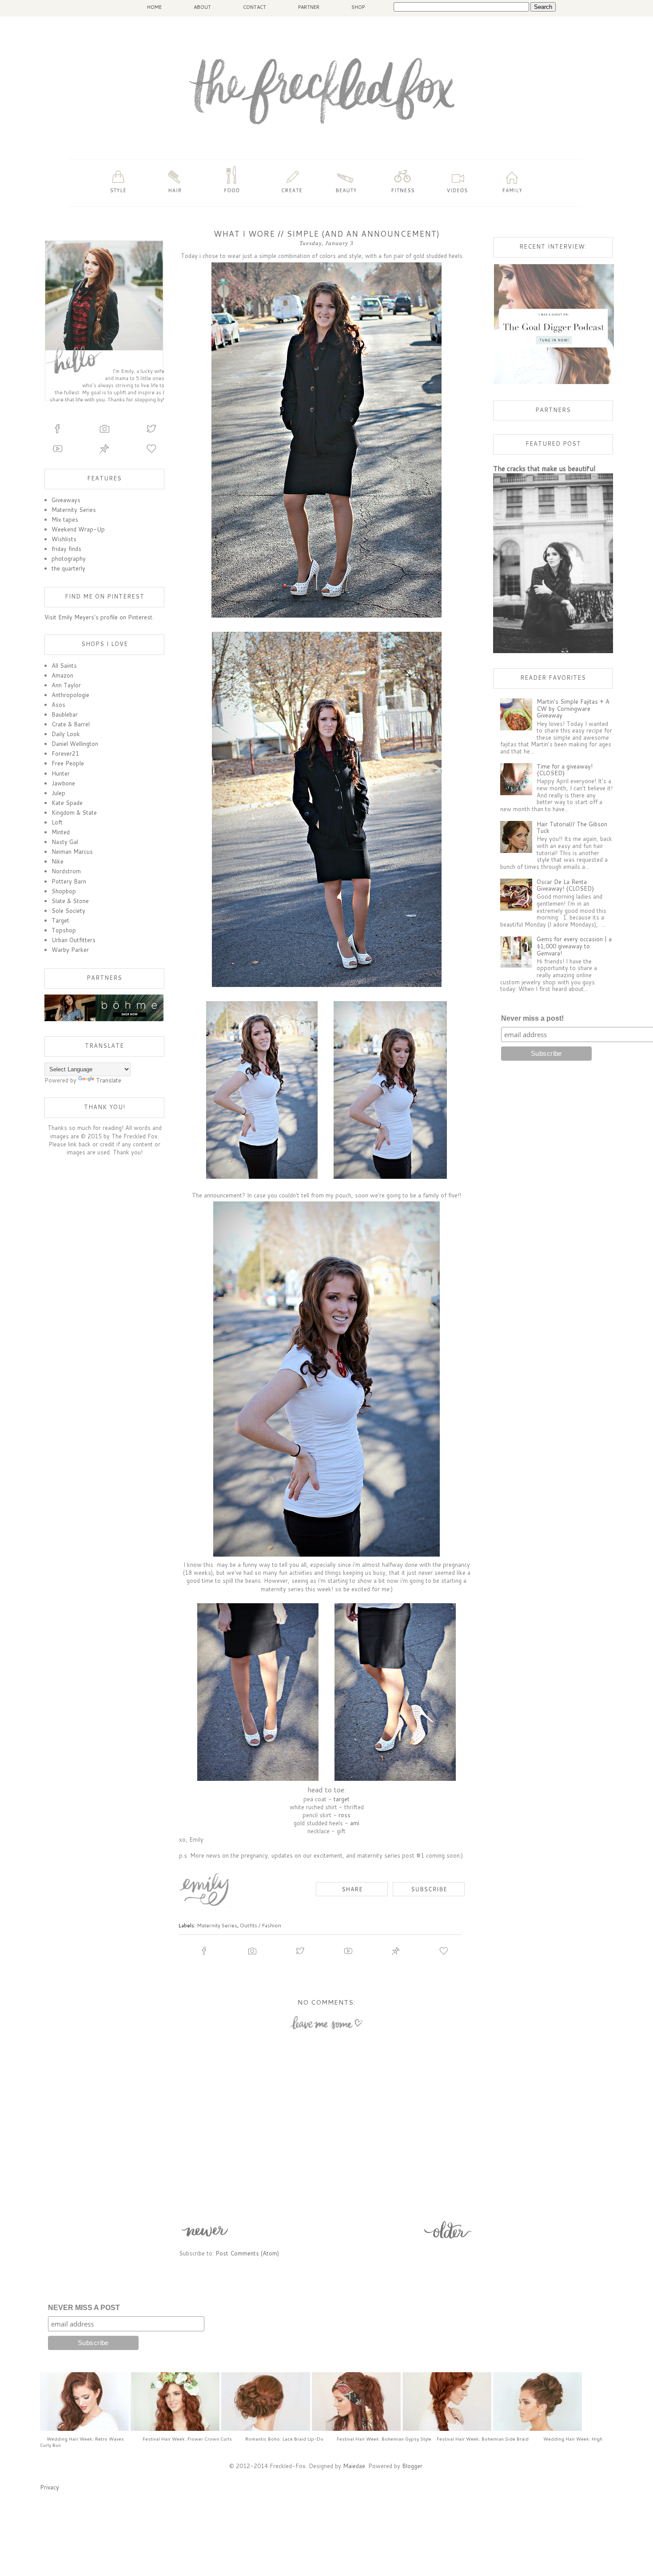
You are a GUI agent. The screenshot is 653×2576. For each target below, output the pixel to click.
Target (60, 920)
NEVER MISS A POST (84, 2308)
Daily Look (66, 734)
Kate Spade (67, 803)
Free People (68, 763)
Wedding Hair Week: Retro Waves (85, 2439)
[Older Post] (448, 2239)
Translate (109, 1080)
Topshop (64, 930)
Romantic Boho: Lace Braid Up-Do (284, 2439)
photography (69, 559)
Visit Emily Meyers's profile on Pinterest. (99, 617)
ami (355, 1823)
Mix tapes (65, 519)
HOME (154, 7)
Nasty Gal (65, 842)
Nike (58, 861)
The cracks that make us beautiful (544, 468)
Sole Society (68, 911)
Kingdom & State (74, 812)
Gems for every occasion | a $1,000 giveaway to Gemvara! (574, 946)
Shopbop (64, 891)
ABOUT (202, 7)
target (342, 1799)
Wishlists (64, 539)
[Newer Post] (205, 2239)
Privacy (50, 2487)
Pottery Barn (69, 881)
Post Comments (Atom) (247, 2253)
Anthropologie (70, 695)
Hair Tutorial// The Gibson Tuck (572, 828)
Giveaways (66, 500)
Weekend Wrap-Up (78, 529)
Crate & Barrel (71, 724)
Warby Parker (70, 950)
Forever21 (65, 753)
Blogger (412, 2466)
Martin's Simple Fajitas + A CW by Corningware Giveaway (573, 708)
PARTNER (309, 7)
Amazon (62, 675)
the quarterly (68, 568)
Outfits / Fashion (261, 1925)
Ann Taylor (66, 685)
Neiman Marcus (72, 852)
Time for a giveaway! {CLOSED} (565, 770)
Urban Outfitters (74, 940)
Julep (58, 793)
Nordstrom (66, 871)
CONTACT (255, 7)
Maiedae (354, 2466)
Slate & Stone (70, 901)
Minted (61, 832)
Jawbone (63, 783)
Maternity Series (217, 1925)
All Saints (64, 666)
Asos (58, 705)
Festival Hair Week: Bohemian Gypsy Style (384, 2439)
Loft (57, 822)
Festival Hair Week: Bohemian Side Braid (483, 2439)
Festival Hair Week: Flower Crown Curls (187, 2439)
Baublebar (65, 714)
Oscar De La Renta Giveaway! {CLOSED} (565, 885)
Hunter (61, 773)
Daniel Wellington (75, 744)
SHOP (358, 7)
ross (344, 1815)
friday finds (66, 549)
